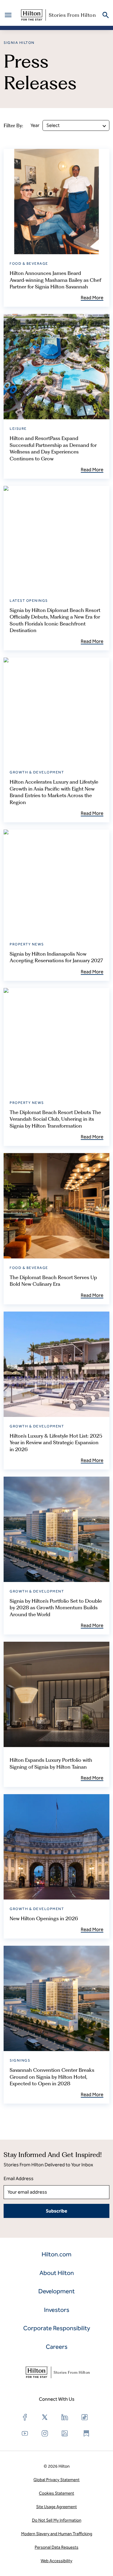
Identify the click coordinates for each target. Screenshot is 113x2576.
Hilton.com (56, 2254)
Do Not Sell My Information (57, 2520)
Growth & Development (37, 772)
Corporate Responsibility (57, 2328)
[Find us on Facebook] (25, 2417)
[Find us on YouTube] (25, 2433)
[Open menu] (8, 15)
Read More (92, 298)
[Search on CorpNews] (106, 15)
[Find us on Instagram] (45, 2433)
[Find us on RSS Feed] (65, 2433)
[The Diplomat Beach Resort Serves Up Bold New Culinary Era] (56, 1206)
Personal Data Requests (56, 2547)
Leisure (18, 429)
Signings (20, 2060)
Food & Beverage (29, 264)
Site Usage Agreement (56, 2507)
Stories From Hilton (72, 15)
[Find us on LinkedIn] (65, 2417)
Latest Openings (29, 601)
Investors (57, 2310)
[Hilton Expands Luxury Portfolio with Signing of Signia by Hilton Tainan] (56, 1694)
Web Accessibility (56, 2561)
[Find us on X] (45, 2417)
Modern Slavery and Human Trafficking (57, 2534)
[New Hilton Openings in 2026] (56, 1847)
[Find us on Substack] (86, 2433)
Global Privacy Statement (56, 2480)
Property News (27, 944)
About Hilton (57, 2273)
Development (56, 2291)
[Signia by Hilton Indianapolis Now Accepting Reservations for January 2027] (56, 882)
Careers (57, 2347)
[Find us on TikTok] (85, 2417)
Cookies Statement (56, 2493)
